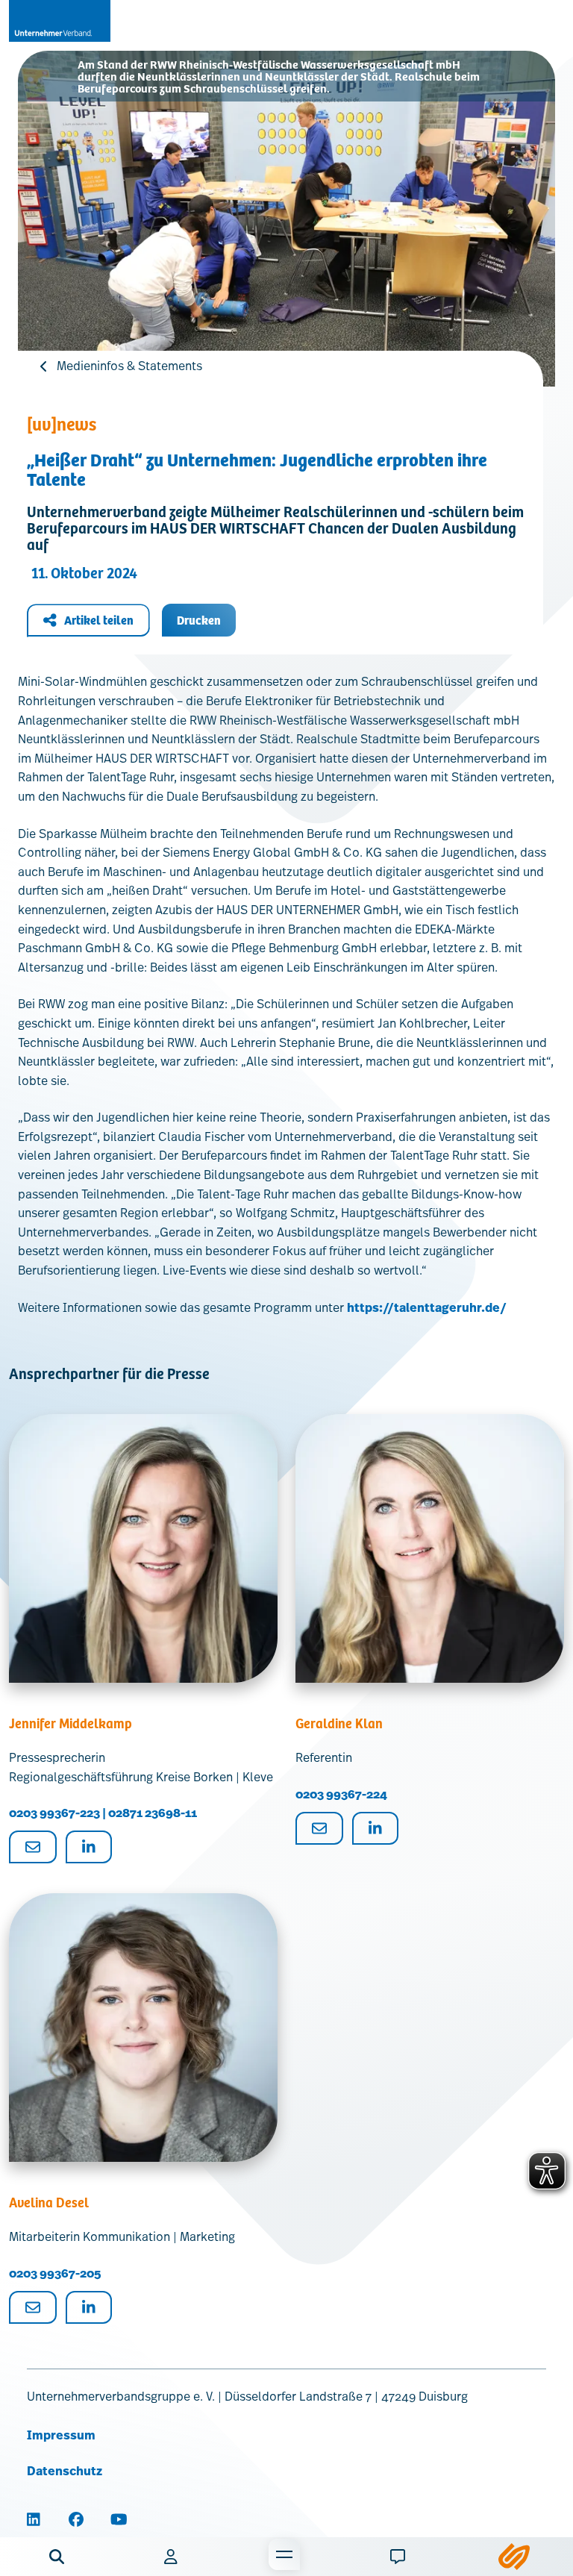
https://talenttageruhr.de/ (427, 1308)
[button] (57, 2557)
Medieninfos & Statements (129, 366)
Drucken (199, 620)
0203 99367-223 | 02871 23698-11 (103, 1813)
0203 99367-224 (341, 1794)
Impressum (61, 2435)
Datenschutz (65, 2471)
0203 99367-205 (55, 2273)
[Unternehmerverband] (60, 21)
